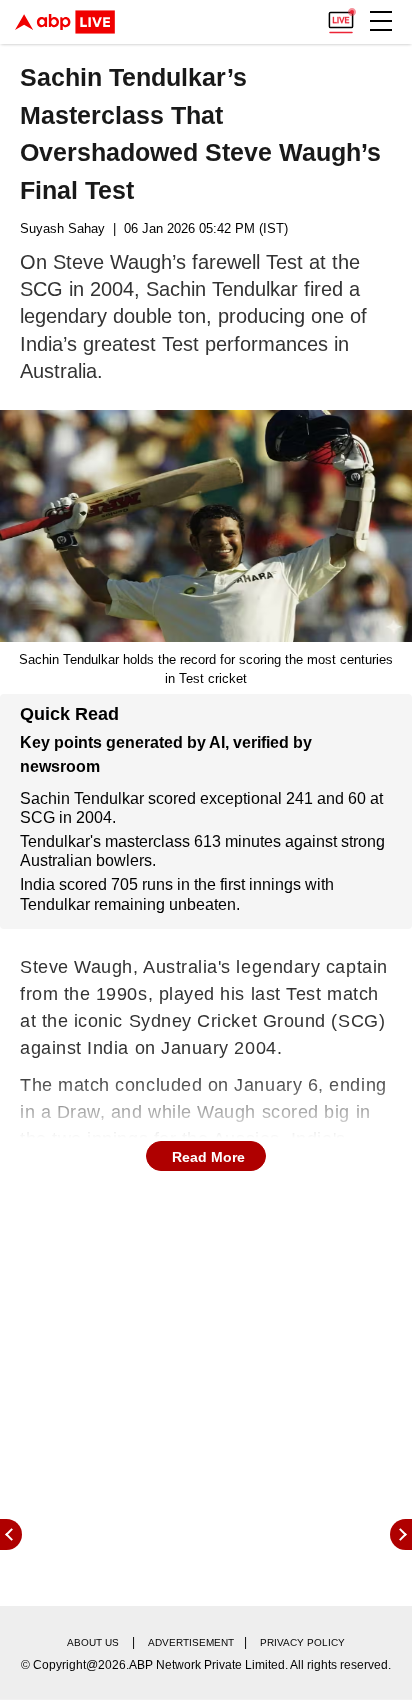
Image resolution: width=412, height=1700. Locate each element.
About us (93, 1642)
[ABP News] (401, 1534)
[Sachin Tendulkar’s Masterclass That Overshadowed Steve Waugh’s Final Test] (206, 526)
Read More (208, 1157)
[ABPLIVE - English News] (65, 22)
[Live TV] (341, 16)
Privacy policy (302, 1642)
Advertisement (191, 1642)
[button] (381, 21)
